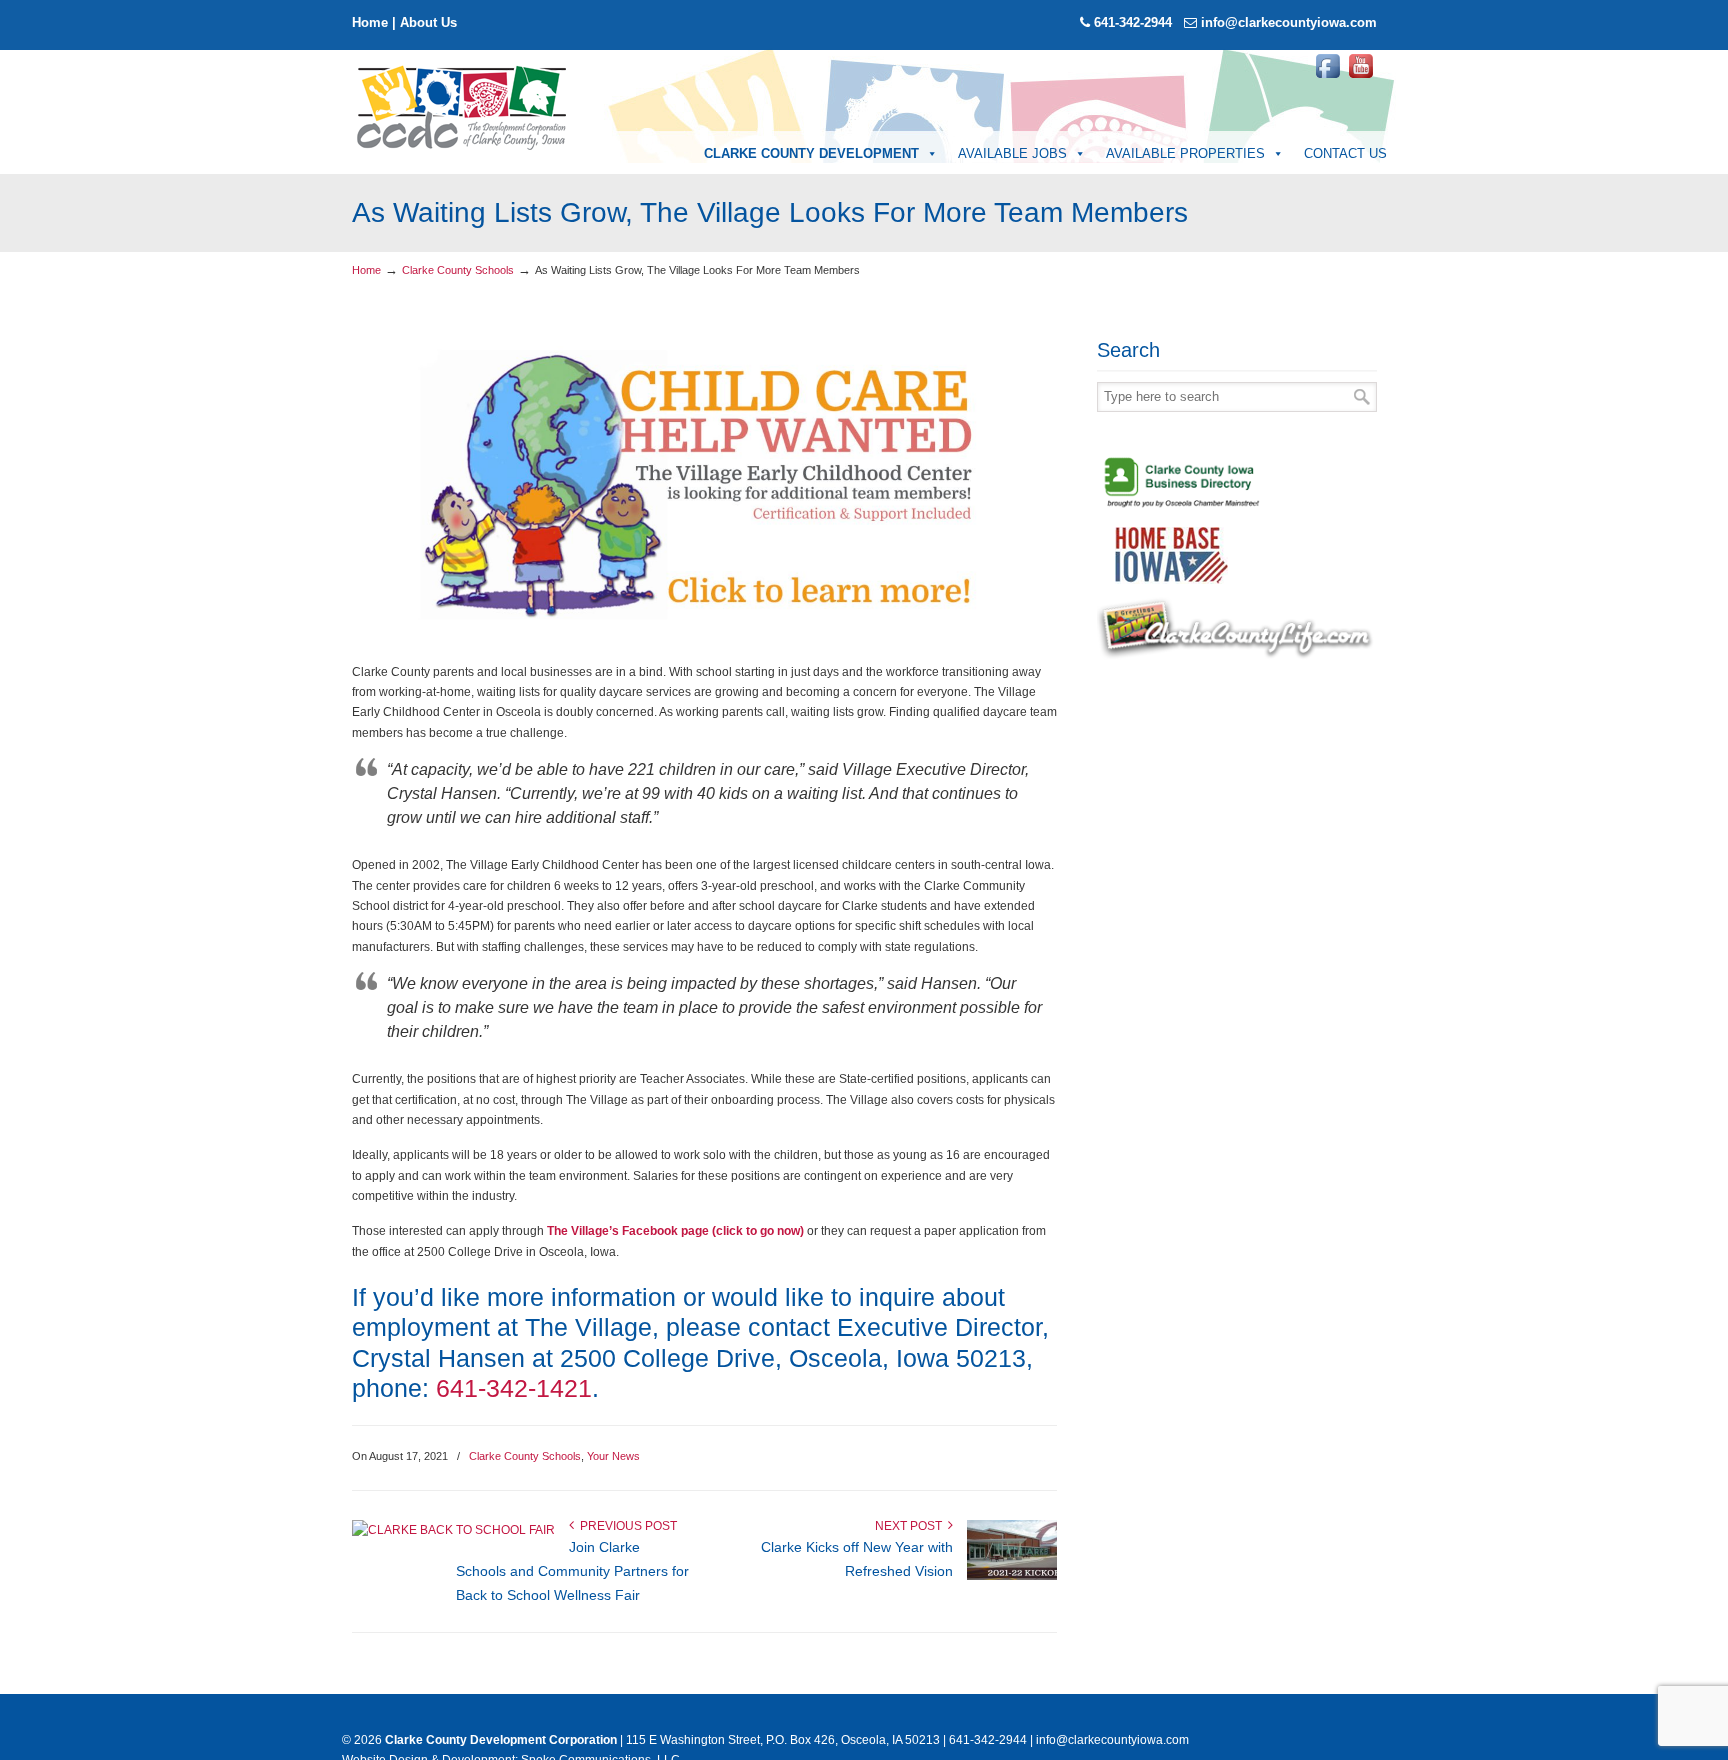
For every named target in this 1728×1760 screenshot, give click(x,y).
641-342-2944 (1133, 22)
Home (370, 22)
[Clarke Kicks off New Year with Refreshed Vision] (1012, 1576)
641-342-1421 (514, 1388)
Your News (613, 1456)
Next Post (911, 1526)
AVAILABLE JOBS (1012, 153)
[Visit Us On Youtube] (1360, 78)
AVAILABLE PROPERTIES (1185, 153)
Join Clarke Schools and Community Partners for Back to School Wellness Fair (572, 1571)
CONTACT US (1345, 153)
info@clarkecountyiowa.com (1289, 22)
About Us (428, 22)
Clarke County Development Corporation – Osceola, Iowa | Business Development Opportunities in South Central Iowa (463, 106)
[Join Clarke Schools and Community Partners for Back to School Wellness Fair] (453, 1530)
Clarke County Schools (458, 270)
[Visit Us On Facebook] (1327, 78)
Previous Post (625, 1526)
